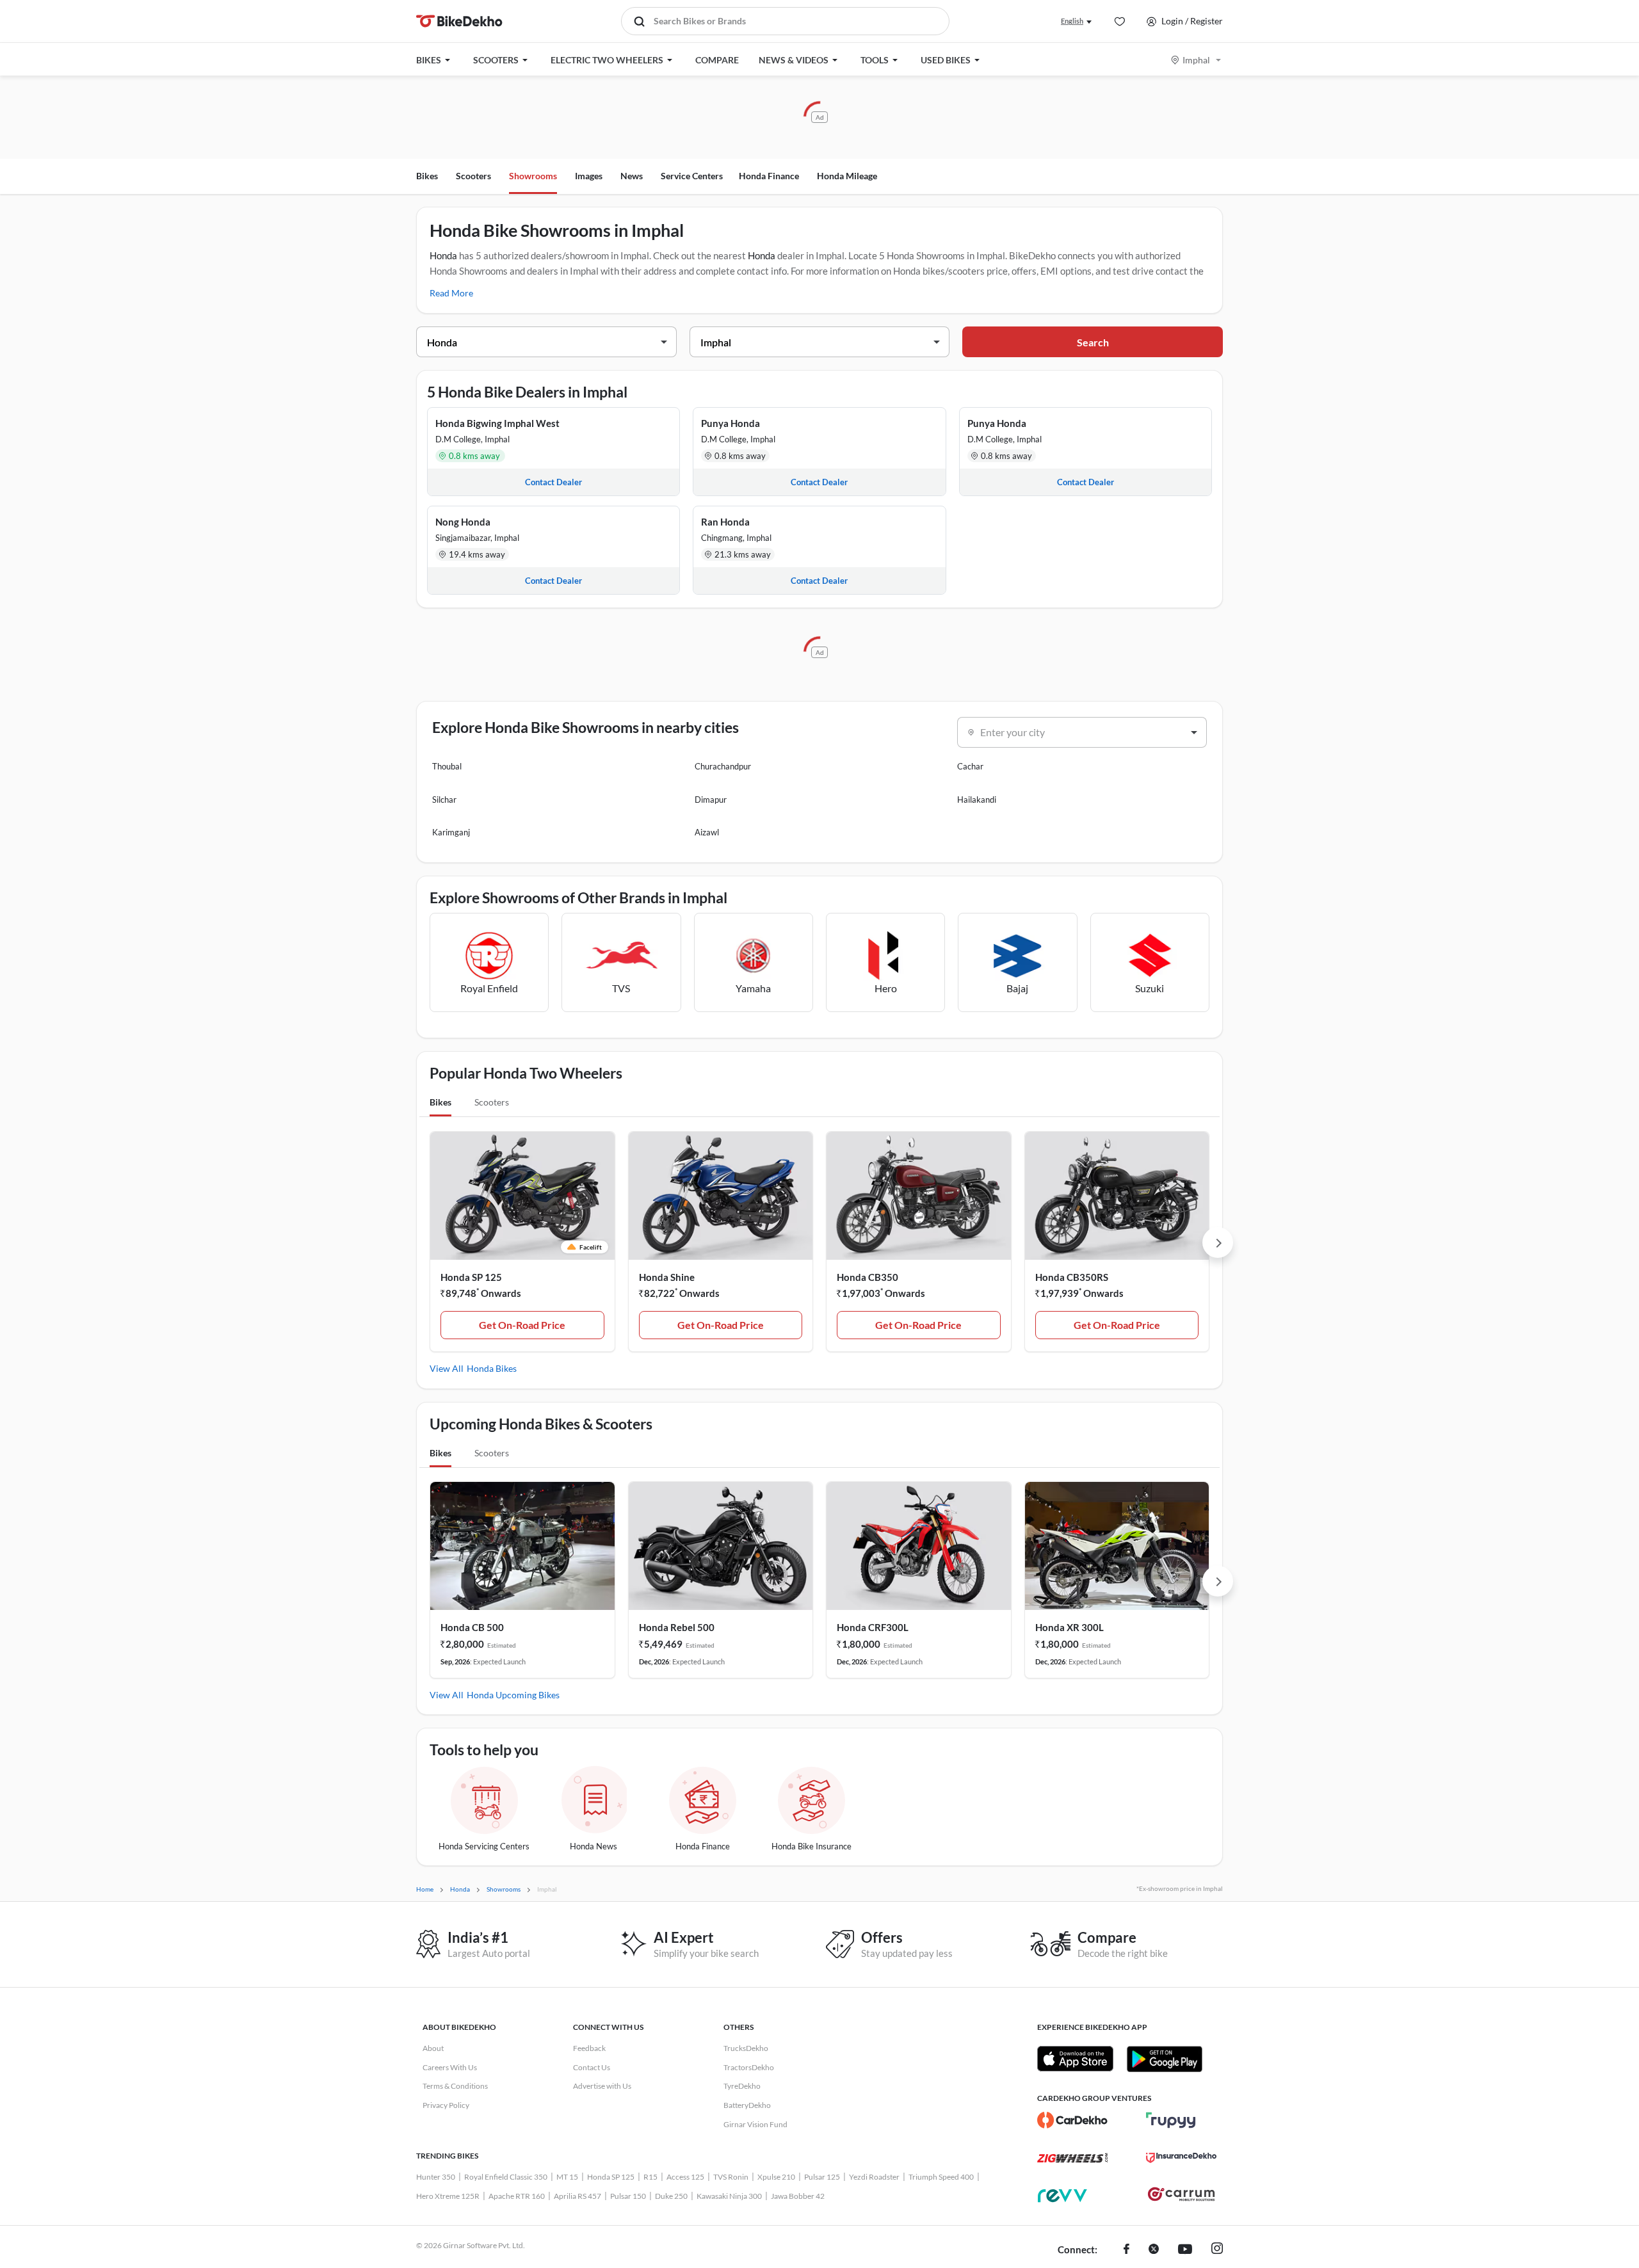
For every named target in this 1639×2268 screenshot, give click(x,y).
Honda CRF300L (873, 1627)
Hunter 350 (436, 2177)
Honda (443, 255)
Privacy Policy (446, 2105)
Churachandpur (723, 766)
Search (1093, 342)
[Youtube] (1185, 2250)
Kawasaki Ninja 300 (729, 2196)
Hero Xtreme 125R (448, 2196)
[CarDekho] (1072, 2120)
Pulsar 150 (628, 2196)
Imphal (1196, 60)
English (1072, 21)
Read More (451, 293)
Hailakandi (977, 800)
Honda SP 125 (471, 1277)
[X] (1154, 2250)
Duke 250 (671, 2196)
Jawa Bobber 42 (798, 2196)
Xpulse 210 (776, 2177)
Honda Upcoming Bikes (513, 1695)
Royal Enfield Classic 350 (506, 2177)
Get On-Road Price (522, 1325)
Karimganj (451, 832)
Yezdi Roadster (874, 2177)
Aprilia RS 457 (577, 2196)
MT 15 (567, 2177)
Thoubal (447, 766)
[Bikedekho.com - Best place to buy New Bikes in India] (459, 21)
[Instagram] (1217, 2250)
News (632, 176)
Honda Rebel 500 (677, 1627)
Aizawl (707, 832)
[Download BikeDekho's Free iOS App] (1075, 2059)
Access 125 (685, 2177)
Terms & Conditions (455, 2086)
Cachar (970, 766)
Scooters (473, 176)
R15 (650, 2177)
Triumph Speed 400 (941, 2177)
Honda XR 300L (1070, 1627)
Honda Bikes (492, 1368)
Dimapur (711, 800)
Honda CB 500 (472, 1627)
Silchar (444, 800)
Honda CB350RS (1072, 1277)
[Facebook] (1126, 2250)
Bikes (427, 176)
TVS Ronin (731, 2177)
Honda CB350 (868, 1277)
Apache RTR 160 (517, 2196)
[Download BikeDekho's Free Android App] (1164, 2059)
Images (589, 176)
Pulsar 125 (822, 2177)
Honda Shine (667, 1277)
